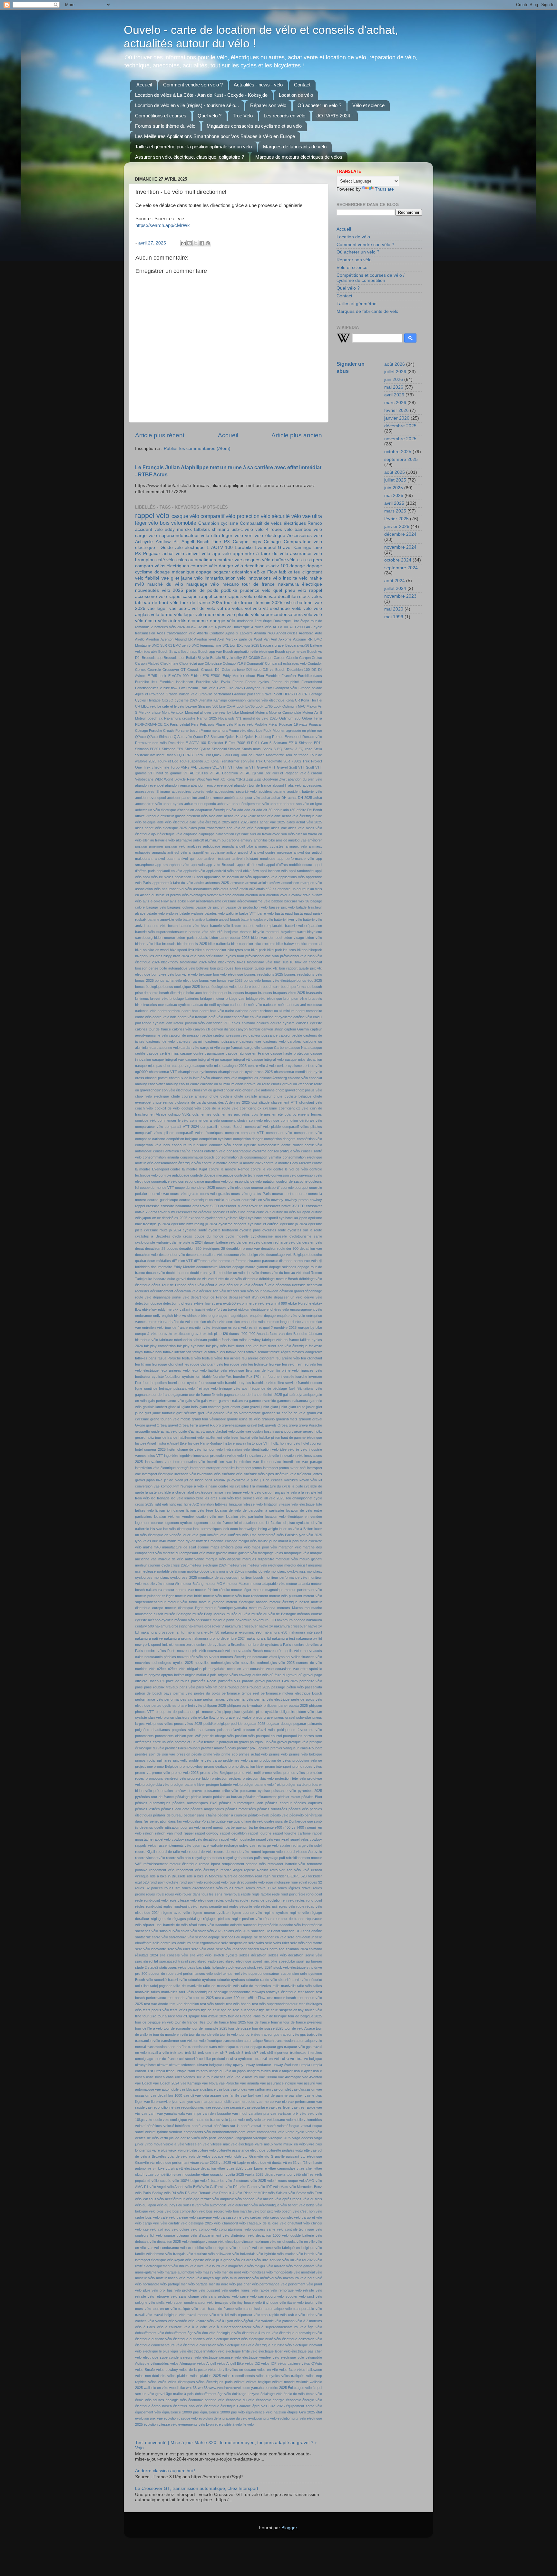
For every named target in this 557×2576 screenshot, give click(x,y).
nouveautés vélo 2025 (159, 590)
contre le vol (261, 1169)
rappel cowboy (207, 1833)
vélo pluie (143, 2290)
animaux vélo (296, 846)
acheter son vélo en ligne (302, 804)
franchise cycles (238, 1383)
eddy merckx (178, 529)
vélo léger (184, 615)
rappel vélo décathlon (202, 1839)
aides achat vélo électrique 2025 (161, 828)
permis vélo (244, 1699)
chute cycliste (221, 1096)
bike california (219, 944)
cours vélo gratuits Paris (251, 1194)
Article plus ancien (297, 435)
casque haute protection (290, 1053)
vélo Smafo (297, 2193)
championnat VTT (163, 1072)
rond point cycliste (164, 1882)
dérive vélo (313, 1297)
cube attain (247, 1212)
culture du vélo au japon (291, 1212)
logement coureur (149, 1523)
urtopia (305, 2065)
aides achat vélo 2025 (304, 822)
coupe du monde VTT (157, 1188)
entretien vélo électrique (208, 1328)
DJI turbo (254, 670)
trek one (205, 2053)
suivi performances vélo (194, 1974)
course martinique (193, 1200)
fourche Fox (222, 1377)
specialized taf (147, 1961)
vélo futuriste (197, 2254)
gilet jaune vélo (187, 578)
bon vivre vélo (163, 974)
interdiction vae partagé (303, 1462)
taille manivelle (284, 1986)
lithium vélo (195, 1510)
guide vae (243, 1431)
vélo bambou (298, 529)
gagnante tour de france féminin (198, 1395)
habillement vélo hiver (222, 1437)
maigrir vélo (248, 1541)
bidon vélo (314, 938)
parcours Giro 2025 (282, 1681)
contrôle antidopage (174, 1175)
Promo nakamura (214, 731)
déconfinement (162, 1291)
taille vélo (305, 1986)
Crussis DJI (211, 670)
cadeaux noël (274, 1005)
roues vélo (173, 1894)
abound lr (280, 785)
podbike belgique (217, 1724)
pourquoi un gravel (234, 1742)
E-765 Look (157, 676)
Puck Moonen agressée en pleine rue (293, 731)
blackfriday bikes (232, 962)
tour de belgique (274, 2016)
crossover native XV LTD (284, 1206)
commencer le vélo (173, 1120)
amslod (282, 840)
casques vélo (257, 560)
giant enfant (231, 1407)
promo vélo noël (247, 1773)
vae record (214, 2107)
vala (181, 2114)
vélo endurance (166, 2248)
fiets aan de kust (260, 1370)
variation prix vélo (292, 2114)
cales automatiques (196, 560)
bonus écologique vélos (219, 987)
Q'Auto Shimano (160, 737)
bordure (245, 987)
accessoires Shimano (152, 791)
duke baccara (155, 1279)
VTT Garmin (238, 767)
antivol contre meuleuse (273, 852)
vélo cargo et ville (308, 2217)
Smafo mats (251, 749)
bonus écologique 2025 (181, 987)
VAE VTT (220, 767)
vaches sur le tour (198, 2077)
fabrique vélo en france (280, 1340)
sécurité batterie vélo (171, 1980)
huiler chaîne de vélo (184, 1449)
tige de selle (210, 2010)
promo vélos (272, 1773)
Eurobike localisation (176, 682)
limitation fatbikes (214, 1504)
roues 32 (315, 1882)
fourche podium (155, 1383)
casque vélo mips (207, 1066)
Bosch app (189, 651)
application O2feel (189, 877)
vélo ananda (245, 2199)
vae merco (265, 2102)
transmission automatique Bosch (248, 2041)
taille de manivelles (256, 1986)
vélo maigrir (256, 2266)
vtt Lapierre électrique (249, 2163)
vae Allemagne (290, 2077)
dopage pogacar (213, 572)
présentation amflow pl (172, 1791)
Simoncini (219, 749)
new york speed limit (151, 1645)
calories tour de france (153, 1029)
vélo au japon (146, 2205)
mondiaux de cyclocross (218, 1577)
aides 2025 (240, 822)
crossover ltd (252, 1206)
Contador (315, 663)
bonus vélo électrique (279, 980)
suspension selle (294, 1974)
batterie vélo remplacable (263, 926)
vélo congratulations (227, 2229)
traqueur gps (273, 2047)
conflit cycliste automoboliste (256, 1145)
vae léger (157, 608)
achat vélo (173, 554)
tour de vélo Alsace (300, 2028)
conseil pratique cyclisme (247, 1151)
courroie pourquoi (294, 1188)
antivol (231, 852)
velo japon (229, 2120)
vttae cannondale (282, 2168)
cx (154, 1218)
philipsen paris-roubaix (245, 1706)
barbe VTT (248, 913)
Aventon (152, 639)
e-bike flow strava (208, 1303)
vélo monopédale (279, 2272)
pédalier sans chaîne (200, 1815)
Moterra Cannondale (285, 712)
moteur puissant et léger (154, 1596)
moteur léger (241, 1590)
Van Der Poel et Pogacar (278, 773)
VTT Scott (306, 767)
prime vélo (212, 1754)
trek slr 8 (236, 2053)
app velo (198, 865)
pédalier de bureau (168, 1815)
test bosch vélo (180, 1998)
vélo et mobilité (192, 2248)
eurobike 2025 (285, 1328)
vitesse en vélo (197, 2144)
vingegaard (243, 2138)
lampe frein (222, 1492)
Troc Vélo (243, 116)
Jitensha (205, 700)
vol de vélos (230, 608)
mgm (182, 1571)
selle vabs (256, 1943)
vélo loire (197, 2266)
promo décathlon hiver (246, 1766)
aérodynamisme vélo (254, 901)
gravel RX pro (210, 1425)
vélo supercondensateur (174, 536)
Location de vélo (296, 95)
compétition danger (248, 1139)
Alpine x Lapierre (239, 633)
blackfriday (170, 962)
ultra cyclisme (241, 2059)
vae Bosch (144, 2083)
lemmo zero (194, 1498)
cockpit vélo (191, 1108)
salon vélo (189, 1931)
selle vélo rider (179, 1949)
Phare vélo (224, 724)
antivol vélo (198, 554)
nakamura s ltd (259, 1638)
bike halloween (288, 944)
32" (211, 627)
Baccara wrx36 (297, 645)
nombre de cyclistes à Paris (269, 1645)
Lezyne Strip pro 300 (202, 706)
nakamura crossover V (206, 1626)
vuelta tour (284, 2174)
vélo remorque (282, 2290)
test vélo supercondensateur (275, 2004)
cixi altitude (260, 1102)
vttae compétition (159, 2174)
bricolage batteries (184, 999)
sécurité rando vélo (262, 1980)
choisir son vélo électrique (171, 1090)
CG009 (254, 658)
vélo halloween (220, 2254)
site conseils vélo (174, 1955)
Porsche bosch (187, 731)
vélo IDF (265, 2187)
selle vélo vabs (203, 1949)
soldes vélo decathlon (286, 1955)
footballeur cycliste (179, 1377)
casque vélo (185, 516)
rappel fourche (260, 1833)
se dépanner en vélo (270, 1937)
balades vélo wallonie (221, 913)
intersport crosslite (220, 1468)
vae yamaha (167, 2114)
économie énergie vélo (212, 621)
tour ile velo (229, 2034)
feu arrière (232, 1358)
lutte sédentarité (262, 1535)
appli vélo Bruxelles (158, 877)
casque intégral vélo (268, 1059)
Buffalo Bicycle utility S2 (229, 658)
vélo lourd (212, 2266)
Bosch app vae (210, 651)
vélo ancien (265, 2199)
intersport (197, 1468)
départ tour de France (209, 1297)
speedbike (287, 1961)
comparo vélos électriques (162, 566)
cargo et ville (210, 1048)
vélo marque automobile (176, 2272)
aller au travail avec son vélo (272, 834)
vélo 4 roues (269, 529)
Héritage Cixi (157, 700)
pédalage (182, 1797)
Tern (199, 755)
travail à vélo (159, 2053)
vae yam (149, 2114)
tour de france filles (190, 2022)
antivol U (245, 852)
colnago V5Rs (180, 1114)
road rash (263, 1876)
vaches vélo (224, 2077)
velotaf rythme (156, 2132)
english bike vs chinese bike (185, 1316)
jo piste (252, 1480)
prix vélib (180, 1760)
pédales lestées (147, 1809)
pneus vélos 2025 (188, 1724)
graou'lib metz (287, 1419)
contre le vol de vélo (291, 1169)
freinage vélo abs (233, 1388)
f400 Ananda (258, 1334)
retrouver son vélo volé (290, 1870)
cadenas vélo (146, 1011)
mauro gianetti (311, 1559)
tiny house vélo (310, 2010)
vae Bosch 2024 (166, 2083)
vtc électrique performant (170, 2163)
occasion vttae (262, 1669)
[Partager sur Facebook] (202, 243)
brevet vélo (159, 999)
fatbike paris (236, 1352)
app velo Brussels (221, 865)
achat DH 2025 (300, 798)
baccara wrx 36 (297, 901)
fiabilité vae (157, 578)
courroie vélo (204, 566)
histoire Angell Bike (172, 1443)
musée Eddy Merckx (209, 1614)
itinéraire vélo (232, 1474)
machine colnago (224, 1541)
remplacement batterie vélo (244, 1864)
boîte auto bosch (199, 993)
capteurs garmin (190, 1041)
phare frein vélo (190, 1706)
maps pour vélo (264, 1547)
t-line (145, 1986)
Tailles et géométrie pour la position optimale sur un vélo (193, 147)
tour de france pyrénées (303, 2022)
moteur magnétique (268, 1590)
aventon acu (255, 895)
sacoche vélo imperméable (301, 1925)
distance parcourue (263, 1261)
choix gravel (285, 1090)
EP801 (216, 676)
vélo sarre (240, 2296)
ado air (250, 810)
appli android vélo (220, 871)
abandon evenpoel (150, 785)
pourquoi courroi (269, 1736)
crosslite (153, 1206)
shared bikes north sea (266, 1949)
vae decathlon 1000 (166, 2095)
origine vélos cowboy (235, 1675)
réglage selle (161, 1919)
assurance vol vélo (177, 889)
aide (212, 816)
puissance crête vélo (221, 1791)
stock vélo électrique (289, 1967)
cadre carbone (237, 1011)
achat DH (279, 798)
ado (240, 810)
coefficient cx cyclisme (258, 1108)
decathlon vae (311, 1248)
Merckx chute (150, 712)
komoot (167, 1486)
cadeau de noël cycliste (210, 1005)
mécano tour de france (249, 584)
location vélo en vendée (174, 1517)
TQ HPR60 (186, 755)
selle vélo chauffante (306, 1943)
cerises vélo (312, 1066)
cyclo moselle (237, 1236)
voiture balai (187, 2150)
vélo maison (276, 2266)
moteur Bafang (192, 1584)
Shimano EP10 (285, 743)
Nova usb (226, 718)
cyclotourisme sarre (306, 1236)
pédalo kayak (259, 1815)
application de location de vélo (228, 877)
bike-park (259, 950)
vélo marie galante (300, 2266)
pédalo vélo (279, 1815)
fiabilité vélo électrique (226, 1370)
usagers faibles (259, 2071)
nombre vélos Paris (160, 1651)
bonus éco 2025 (309, 980)
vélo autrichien (239, 2205)
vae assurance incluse (278, 2083)
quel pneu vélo (290, 590)
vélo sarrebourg (263, 2296)
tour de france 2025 (201, 603)
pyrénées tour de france (154, 1797)
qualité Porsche (203, 1821)
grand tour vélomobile (209, 1419)
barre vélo (266, 913)
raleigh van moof (169, 1833)
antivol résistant (217, 859)
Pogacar (152, 554)
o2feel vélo (177, 1669)
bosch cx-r (271, 987)
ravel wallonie (212, 1845)
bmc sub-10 (284, 962)
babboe (277, 901)
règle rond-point (310, 1894)
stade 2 (141, 1967)
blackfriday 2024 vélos (198, 962)
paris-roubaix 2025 (255, 1687)
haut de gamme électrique (302, 1437)
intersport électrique (158, 1474)
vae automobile (167, 2089)
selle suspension (234, 1943)
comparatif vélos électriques (200, 1133)
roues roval (155, 1894)
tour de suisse (239, 2028)
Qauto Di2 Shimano (209, 737)
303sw (191, 627)
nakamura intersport (306, 1632)
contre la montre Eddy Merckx (287, 1163)
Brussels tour (174, 658)
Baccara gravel (272, 645)
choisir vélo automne (259, 1090)
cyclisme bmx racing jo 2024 (194, 1224)
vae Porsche (229, 2083)
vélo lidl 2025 (305, 2260)
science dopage (207, 1937)
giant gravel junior (255, 1407)
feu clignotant (312, 1358)
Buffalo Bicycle (198, 658)
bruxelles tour (154, 1005)
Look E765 (264, 706)
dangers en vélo (309, 1242)
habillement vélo (191, 1437)
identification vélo (265, 1449)
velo (311, 2114)
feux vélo (199, 1370)
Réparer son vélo (268, 105)
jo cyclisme (236, 1480)
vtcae (195, 2163)
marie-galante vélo (243, 1553)
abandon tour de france (253, 785)
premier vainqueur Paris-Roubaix (296, 1748)
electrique (258, 1309)
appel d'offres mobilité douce (289, 865)
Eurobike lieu (146, 682)
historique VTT (259, 1443)
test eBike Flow (253, 1998)
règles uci (269, 1906)
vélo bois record (212, 2211)
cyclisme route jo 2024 (163, 1230)
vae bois (223, 2089)
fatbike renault (257, 1352)
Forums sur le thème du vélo (165, 126)
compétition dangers (280, 1139)
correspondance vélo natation (252, 1181)
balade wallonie (191, 913)
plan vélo (155, 1717)
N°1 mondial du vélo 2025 (257, 718)
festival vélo (191, 1358)
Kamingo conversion (230, 700)
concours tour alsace (190, 1145)
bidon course (165, 938)
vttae (221, 2168)
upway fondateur (258, 2065)
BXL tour (229, 645)
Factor (238, 682)
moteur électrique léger (184, 1608)
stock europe (236, 1967)
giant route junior (302, 1407)
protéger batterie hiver (188, 1785)
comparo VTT (252, 1133)
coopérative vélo (164, 1181)
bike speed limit (182, 950)
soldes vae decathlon (276, 597)
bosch (257, 987)
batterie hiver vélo (288, 920)
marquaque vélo (297, 1553)
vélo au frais (312, 2199)
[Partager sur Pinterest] (208, 243)
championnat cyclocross (198, 1072)
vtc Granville (253, 2156)
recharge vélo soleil (307, 1845)
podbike (229, 590)
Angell (188, 542)
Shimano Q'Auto (197, 749)
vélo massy (204, 2272)
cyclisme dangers (233, 1224)
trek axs (177, 2053)
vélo (308, 608)
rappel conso (213, 597)
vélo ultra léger (217, 536)
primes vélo (278, 1754)
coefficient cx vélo (294, 1108)
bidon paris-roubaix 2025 (230, 938)
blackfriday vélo (259, 962)
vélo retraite (305, 2290)
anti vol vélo (177, 852)
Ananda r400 (264, 633)
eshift (253, 1328)
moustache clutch (149, 1614)
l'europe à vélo (192, 1486)
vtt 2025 (225, 2163)
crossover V (230, 1206)
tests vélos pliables (185, 2010)
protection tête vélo (290, 1778)
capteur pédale (291, 1035)
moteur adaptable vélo (268, 1584)
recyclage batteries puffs (242, 1858)
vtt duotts (274, 2163)
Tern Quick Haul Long (221, 755)
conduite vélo (220, 1145)
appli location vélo (274, 871)
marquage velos (270, 1553)
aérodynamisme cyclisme (216, 901)
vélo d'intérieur (234, 2235)
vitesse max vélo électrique (232, 2144)
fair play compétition (160, 1346)
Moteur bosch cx (149, 718)
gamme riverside (262, 1401)
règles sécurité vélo (244, 1906)
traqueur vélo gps (298, 2047)
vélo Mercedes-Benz (306, 2187)
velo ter (260, 2120)
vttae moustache (187, 2174)
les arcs (211, 1498)
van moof (240, 2114)
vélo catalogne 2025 (197, 2223)
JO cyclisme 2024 (183, 700)
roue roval (299, 1882)
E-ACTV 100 (220, 547)
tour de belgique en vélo (154, 2022)
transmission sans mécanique (212, 2047)
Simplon (234, 749)
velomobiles (313, 2120)
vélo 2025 (258, 2181)
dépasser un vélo (288, 1297)
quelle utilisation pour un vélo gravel (183, 1827)
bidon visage (294, 938)
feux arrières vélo (175, 1370)
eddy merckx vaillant (174, 1309)
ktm (176, 1486)
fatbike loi (200, 1352)
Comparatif (255, 663)
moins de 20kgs (232, 1571)
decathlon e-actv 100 (266, 566)
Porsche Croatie (162, 731)
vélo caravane (200, 2217)
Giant (221, 688)
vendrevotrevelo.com (229, 2132)
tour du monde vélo (204, 2034)
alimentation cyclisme (232, 834)
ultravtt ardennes (182, 2065)
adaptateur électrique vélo (216, 810)
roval (228, 1894)
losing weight (268, 1529)
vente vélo (314, 2132)
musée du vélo (238, 1614)
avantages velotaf (204, 895)
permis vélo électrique (272, 1699)
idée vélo (287, 1449)
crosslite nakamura (176, 1206)
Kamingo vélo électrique (265, 700)
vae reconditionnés (189, 2107)
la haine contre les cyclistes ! (228, 1486)
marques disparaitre (258, 1559)
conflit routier (292, 1145)
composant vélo (279, 1133)
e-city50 (229, 1303)
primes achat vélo (253, 1754)
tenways (258, 1992)
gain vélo (192, 1401)
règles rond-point (148, 1906)
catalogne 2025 (235, 1066)
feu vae (275, 1364)
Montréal (247, 712)
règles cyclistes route (231, 1900)
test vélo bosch (238, 2004)
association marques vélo (302, 883)
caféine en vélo (249, 1017)
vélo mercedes (210, 615)
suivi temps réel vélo (231, 1974)
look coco (230, 1529)
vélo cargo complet (278, 2217)
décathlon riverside (291, 1285)
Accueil (144, 85)
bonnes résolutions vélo (303, 974)
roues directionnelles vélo (202, 1888)
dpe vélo (252, 1273)
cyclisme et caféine (263, 1224)
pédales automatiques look (241, 1803)
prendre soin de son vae (155, 1754)
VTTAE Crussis (196, 773)
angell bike (244, 846)
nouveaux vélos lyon (269, 1657)
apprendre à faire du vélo (260, 554)
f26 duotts (231, 1334)
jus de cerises (271, 1480)
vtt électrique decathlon (197, 2168)
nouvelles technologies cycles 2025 (164, 1663)
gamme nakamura (233, 1401)
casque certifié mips (163, 1053)
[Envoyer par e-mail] (183, 243)
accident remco (210, 798)
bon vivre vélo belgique (194, 974)
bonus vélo (252, 980)
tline (138, 2016)
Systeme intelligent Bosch (155, 755)
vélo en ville (306, 2242)
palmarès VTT (230, 1681)
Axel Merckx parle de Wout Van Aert (247, 639)
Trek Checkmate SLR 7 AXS (278, 761)
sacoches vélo (147, 1931)
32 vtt (202, 627)
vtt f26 (302, 2163)
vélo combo (200, 2229)
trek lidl (191, 2053)
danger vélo (231, 566)
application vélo (265, 877)
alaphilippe (207, 834)
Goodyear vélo (285, 688)
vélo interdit (306, 2254)
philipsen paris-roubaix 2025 (286, 1706)
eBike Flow (265, 572)
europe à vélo (146, 1334)
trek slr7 (252, 2053)
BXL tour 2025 (248, 645)
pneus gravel (263, 1717)
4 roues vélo (261, 627)
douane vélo (156, 1273)
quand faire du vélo (249, 1821)
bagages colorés (181, 907)
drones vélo (269, 1273)
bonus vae (208, 980)
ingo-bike (171, 1456)
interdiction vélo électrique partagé (162, 1468)
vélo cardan (252, 2217)
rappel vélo (152, 516)
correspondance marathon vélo (203, 1181)
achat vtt (224, 804)
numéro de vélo (309, 1663)
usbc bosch (155, 2077)
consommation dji (229, 1157)
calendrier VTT (218, 1023)
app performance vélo (296, 859)
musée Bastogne (178, 1614)
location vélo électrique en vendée (294, 1517)
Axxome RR (303, 639)
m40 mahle (168, 1541)
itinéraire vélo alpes (259, 1474)
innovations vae (158, 1462)
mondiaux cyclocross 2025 (175, 1577)
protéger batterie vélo (223, 1785)
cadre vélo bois (164, 1017)
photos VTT (145, 1712)
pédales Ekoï (312, 1797)
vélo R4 (170, 2193)
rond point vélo (191, 1882)
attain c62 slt (266, 889)
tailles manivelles (165, 1992)
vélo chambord (226, 2223)
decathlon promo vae (243, 1248)
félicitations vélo (309, 1388)
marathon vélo (290, 1547)
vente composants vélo (266, 2132)
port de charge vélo (218, 1736)
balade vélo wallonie (162, 913)
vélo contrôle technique (295, 2229)
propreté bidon (199, 1778)
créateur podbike (212, 1212)
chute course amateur (189, 1096)
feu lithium (143, 1364)
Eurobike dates (310, 676)
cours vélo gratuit (184, 1194)
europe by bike (310, 1328)
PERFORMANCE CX (152, 724)
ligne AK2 (192, 1504)
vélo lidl (288, 2260)
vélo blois (156, 2211)
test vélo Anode (212, 2004)
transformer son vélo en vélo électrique (191, 2041)
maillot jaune (268, 1541)
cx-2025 (181, 1218)
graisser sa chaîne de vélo (284, 1413)
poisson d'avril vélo (259, 1730)
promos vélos (294, 1773)
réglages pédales (217, 1919)
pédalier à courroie (232, 1815)
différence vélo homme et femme (220, 1261)
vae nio (281, 2102)
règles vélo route (291, 1906)
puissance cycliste (255, 1791)
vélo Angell (158, 2187)
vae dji (189, 2095)
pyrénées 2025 (310, 1791)
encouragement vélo (306, 1309)
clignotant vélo (311, 1102)
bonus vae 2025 (230, 980)
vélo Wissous (146, 2199)
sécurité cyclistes (231, 1980)
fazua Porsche (169, 1358)
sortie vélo (314, 1955)
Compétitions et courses (161, 116)
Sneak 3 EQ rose (298, 749)
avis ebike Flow (182, 901)
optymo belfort (172, 1675)
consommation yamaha (263, 1157)
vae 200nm (268, 2077)
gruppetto (142, 1431)
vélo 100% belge (186, 2181)
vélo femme (155, 2254)
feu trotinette (258, 1364)
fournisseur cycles (183, 1383)
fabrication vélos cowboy (241, 1340)
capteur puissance (263, 1035)
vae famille (231, 2095)
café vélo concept (222, 1017)
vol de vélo (203, 608)
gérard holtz (313, 1431)
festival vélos (212, 1358)
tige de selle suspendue (239, 2010)
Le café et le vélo (171, 706)
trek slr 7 (220, 2053)
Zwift (283, 779)
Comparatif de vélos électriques (273, 523)
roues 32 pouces (149, 1888)
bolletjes (203, 968)
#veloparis (245, 621)
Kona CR (293, 700)
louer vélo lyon (194, 1535)
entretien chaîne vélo (209, 1322)
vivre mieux (264, 2144)
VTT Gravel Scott (283, 767)
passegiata (313, 1687)
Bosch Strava (169, 651)
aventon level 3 (278, 895)
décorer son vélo (213, 1291)
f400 (244, 1334)
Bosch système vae (291, 651)
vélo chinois (313, 2223)
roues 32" (172, 1888)
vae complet (281, 2089)
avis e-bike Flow (156, 901)
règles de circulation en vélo (272, 1900)
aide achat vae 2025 (232, 816)
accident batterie (272, 791)
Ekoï (260, 676)
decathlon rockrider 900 (280, 1248)
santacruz (143, 1937)
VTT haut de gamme (165, 773)
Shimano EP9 (172, 749)
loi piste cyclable (296, 1523)
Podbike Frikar (266, 724)
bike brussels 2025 (192, 944)
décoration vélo (186, 1291)
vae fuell (247, 2095)
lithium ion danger (170, 1510)
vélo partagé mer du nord (208, 2284)
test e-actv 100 (227, 1998)
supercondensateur (264, 1974)
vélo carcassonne (227, 2217)
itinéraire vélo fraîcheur (293, 1474)
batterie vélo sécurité (205, 932)
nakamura (244, 1620)
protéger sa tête (295, 1785)
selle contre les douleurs (171, 1943)
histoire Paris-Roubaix (205, 1443)
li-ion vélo (226, 1498)
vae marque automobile (213, 2102)
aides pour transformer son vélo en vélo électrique (229, 828)
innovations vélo (264, 578)
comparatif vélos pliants (155, 1133)
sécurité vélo (286, 516)
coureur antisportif (265, 1188)
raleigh (148, 1833)
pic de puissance (181, 1712)
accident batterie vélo (305, 791)
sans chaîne (312, 1931)
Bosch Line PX (213, 542)
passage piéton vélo (287, 1687)
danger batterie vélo (220, 1242)
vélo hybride (266, 2254)
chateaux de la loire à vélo (190, 1078)
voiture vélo (207, 2150)
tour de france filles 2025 (226, 2022)
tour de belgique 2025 (305, 2016)
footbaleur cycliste (149, 1377)
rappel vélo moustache (237, 1839)
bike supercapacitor (211, 950)
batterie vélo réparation (303, 926)
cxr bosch (196, 1218)
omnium (141, 1675)
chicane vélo (298, 1078)
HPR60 (289, 694)
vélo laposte (194, 2260)
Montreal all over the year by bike (212, 712)
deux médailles (159, 1261)
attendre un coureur (293, 889)
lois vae (156, 1529)
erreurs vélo (238, 1328)
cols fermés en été (267, 1114)
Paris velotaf (180, 724)
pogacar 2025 (255, 1724)
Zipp (250, 779)
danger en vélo (248, 1242)
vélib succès (161, 2181)
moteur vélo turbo (182, 1602)
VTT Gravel (259, 767)
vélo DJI (232, 2187)
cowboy (277, 1200)
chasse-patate (156, 1078)
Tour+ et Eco (168, 761)
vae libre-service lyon (161, 2102)
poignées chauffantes (152, 1730)
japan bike (155, 1480)
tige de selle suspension (278, 2010)
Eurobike (244, 547)
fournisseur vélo (211, 1383)
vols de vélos (200, 2156)
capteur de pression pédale (191, 1035)
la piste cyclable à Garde (165, 1492)
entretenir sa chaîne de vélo (170, 1322)
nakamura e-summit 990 (241, 1632)
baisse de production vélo (246, 907)
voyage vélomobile (227, 2156)
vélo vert (244, 536)
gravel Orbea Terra (183, 1425)
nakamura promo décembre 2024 (219, 1638)
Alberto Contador (210, 633)
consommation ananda (161, 1157)
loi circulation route (249, 1523)
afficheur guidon (173, 816)
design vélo (256, 1255)
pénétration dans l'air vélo (170, 1821)
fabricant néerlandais (176, 1340)
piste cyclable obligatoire (276, 1712)
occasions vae (287, 1669)
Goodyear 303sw (258, 688)
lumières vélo (238, 1535)
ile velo (302, 1449)
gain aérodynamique (299, 1395)
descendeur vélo (172, 1255)
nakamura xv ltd (309, 1638)
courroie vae (159, 1194)
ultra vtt (288, 2059)
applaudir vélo (194, 871)
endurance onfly (148, 1316)
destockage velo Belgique (286, 1255)
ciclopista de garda (190, 1102)
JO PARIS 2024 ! (335, 116)
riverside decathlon (239, 1876)
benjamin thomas (238, 932)
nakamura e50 (276, 1632)
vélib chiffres (304, 2174)
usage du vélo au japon (227, 2071)
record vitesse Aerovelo (303, 1852)
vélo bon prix (263, 2211)
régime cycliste (276, 1913)
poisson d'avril (229, 1730)
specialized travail (173, 1961)
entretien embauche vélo (245, 1322)
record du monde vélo (232, 1852)
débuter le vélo (238, 1285)
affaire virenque (147, 816)
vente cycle (295, 2132)
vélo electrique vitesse (200, 2242)
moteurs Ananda (262, 1608)
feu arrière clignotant (258, 1358)
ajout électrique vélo (167, 834)
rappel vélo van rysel (272, 1839)
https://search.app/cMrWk (163, 225)
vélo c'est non (304, 2211)
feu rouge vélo (235, 1364)
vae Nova (210, 2083)
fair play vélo (216, 1346)
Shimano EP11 (310, 743)
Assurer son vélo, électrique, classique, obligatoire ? (190, 157)
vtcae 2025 (209, 2163)
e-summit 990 (276, 1303)
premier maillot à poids (219, 1748)
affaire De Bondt (309, 810)
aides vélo (296, 828)
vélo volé (313, 615)
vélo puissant (209, 2290)
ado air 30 (264, 810)
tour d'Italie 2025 (214, 2016)
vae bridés (239, 2089)
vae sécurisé (234, 2107)
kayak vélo (308, 1480)
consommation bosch (197, 1157)
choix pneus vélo (309, 1090)
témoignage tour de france (156, 2059)
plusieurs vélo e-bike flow (195, 1717)
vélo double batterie (298, 2235)
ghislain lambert (155, 1407)
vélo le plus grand (219, 2260)
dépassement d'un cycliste (250, 1297)
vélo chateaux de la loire (259, 2223)
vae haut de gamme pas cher (279, 2095)
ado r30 (289, 810)
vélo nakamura (287, 2278)
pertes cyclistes (164, 1706)
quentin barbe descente (255, 1827)
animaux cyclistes (269, 846)
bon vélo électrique (228, 974)
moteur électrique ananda (247, 1602)
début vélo (196, 1285)
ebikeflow (149, 1309)
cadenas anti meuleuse (304, 1005)
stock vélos (311, 597)
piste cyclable (243, 1712)
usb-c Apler (303, 2071)
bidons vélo (144, 944)
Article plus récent (160, 435)
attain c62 (247, 889)
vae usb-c (180, 608)
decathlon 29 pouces (162, 1248)
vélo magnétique (234, 2266)
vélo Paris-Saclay (149, 2193)
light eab (161, 1504)
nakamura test (283, 1638)
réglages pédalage (187, 1919)
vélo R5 (183, 2193)
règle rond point (284, 1894)
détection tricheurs (178, 1303)
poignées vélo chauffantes (193, 1730)
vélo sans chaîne (185, 2296)
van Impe (194, 2114)
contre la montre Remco (229, 1169)
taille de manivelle (188, 1986)
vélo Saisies (278, 2193)
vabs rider (174, 2077)
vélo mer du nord (228, 2272)
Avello (140, 639)
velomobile (294, 2120)
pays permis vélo (178, 1693)
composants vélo (308, 1133)
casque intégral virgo (202, 1059)
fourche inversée (281, 1377)
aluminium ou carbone (222, 840)
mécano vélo (184, 1620)
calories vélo (182, 1029)
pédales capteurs (308, 1803)
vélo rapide (260, 2290)
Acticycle (144, 542)
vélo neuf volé (311, 2278)
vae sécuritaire (256, 2107)
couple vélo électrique (233, 1188)
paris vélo (187, 1687)
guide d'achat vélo (220, 1431)
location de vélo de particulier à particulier (250, 1510)
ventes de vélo (147, 2138)
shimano (220, 529)
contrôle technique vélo (252, 1175)
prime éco (230, 1754)
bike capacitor (242, 944)
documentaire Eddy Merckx (173, 1267)
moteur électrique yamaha (226, 1608)
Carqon (267, 658)
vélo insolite (286, 2254)
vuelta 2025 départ (260, 2174)
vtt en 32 (290, 2163)
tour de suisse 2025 (268, 2028)
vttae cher (305, 2168)
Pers (195, 724)
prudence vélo (255, 590)
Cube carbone (233, 670)
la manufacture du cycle (271, 1486)
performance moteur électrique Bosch (291, 1693)
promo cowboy (191, 1766)
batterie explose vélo (257, 920)
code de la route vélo (220, 1108)
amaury (246, 840)
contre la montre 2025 (246, 1163)
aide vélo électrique (173, 822)
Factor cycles (257, 682)
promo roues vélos (307, 1766)
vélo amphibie (223, 2199)
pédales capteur (278, 1803)
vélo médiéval (263, 2278)
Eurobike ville (207, 682)
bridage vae (235, 999)
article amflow (269, 883)
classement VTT (284, 1102)
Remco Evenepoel (287, 737)
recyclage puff (274, 1858)
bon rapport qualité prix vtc (256, 968)
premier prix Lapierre (253, 1748)
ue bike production (214, 2059)
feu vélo (310, 1364)
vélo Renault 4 (223, 2193)
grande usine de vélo (244, 1419)
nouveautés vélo (190, 1657)
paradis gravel (253, 1681)
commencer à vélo (205, 1120)
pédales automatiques (153, 1803)
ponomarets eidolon (171, 1736)
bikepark (315, 950)
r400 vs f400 (293, 1827)
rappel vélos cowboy (306, 1839)
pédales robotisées (272, 1809)
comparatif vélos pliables (302, 1127)
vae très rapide (303, 2107)
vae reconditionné (160, 2107)
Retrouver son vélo (151, 743)
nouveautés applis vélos (283, 1651)
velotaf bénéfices (148, 2126)
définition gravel (292, 1291)
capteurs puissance (221, 1041)
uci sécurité (188, 2059)
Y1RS (240, 779)
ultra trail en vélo (267, 2059)
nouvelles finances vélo (304, 1657)
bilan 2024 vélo (185, 956)
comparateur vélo (149, 1127)
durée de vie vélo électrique (236, 1279)
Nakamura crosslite (180, 718)
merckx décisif (296, 1565)
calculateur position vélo (186, 1023)
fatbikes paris (146, 1358)
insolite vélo (295, 578)
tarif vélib (186, 1992)
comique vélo (146, 1120)
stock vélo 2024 (260, 1967)
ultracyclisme (145, 2065)
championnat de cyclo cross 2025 (245, 1072)
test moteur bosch (282, 1998)
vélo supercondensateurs (277, 615)
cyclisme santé (195, 1230)
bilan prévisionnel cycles (217, 956)
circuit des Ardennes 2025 (229, 1102)
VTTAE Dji (248, 773)
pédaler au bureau (228, 1797)
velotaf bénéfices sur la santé (226, 2126)
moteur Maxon (238, 1584)
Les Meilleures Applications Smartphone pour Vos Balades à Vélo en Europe (215, 136)
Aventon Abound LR (177, 639)
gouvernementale (247, 1413)
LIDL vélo (149, 706)
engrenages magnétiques (229, 1316)
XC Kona (228, 779)
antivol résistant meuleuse (254, 859)
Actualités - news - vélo (258, 85)
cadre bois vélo (212, 1011)
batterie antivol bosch (223, 920)
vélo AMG (307, 2181)
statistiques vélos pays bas (181, 1967)
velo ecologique (175, 2120)
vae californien (259, 2089)
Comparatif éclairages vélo (286, 663)
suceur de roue (161, 1974)
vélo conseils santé (260, 2229)
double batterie (177, 1273)
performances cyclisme (183, 1699)
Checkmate (169, 663)
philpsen (316, 1706)
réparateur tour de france (284, 1919)
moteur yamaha (212, 1602)
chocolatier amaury (163, 1084)
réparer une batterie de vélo (165, 1925)
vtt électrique (276, 608)
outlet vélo (260, 1675)
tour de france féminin (265, 2022)
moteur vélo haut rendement (245, 1596)
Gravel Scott (272, 694)
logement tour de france (213, 1523)
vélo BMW (193, 2187)
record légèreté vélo (267, 1852)
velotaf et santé (263, 2126)
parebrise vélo (311, 1681)
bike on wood (158, 950)
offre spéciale (311, 1669)
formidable (203, 1377)
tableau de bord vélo (157, 603)
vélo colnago (160, 2229)
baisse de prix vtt (210, 907)
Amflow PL (167, 542)
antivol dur (302, 852)
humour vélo (213, 1449)
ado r (278, 810)
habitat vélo (249, 1437)
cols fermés (202, 1114)
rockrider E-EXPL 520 (289, 1876)
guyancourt (284, 1431)
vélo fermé (162, 615)
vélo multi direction (237, 2278)
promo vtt (143, 1773)
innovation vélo (291, 1456)
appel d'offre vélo (251, 865)
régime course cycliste (210, 1913)
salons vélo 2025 (237, 1931)
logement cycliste (179, 1523)
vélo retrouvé (158, 2296)
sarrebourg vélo (181, 1937)
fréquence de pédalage (268, 1388)
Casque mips (247, 542)
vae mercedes (244, 2102)
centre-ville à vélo (262, 1066)
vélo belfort (289, 2205)
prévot (197, 1791)
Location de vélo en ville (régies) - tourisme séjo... (187, 105)
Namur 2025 (207, 718)
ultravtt (162, 2065)
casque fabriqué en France (247, 1053)
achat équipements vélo (250, 804)
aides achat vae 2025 (268, 822)
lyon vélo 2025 (310, 1535)
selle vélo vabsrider (231, 1949)
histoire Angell (146, 1443)
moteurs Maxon (290, 1608)
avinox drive (301, 895)
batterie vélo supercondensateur (161, 932)
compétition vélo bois (152, 1145)
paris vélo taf (207, 1687)
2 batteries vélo (163, 627)
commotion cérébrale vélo (301, 1120)
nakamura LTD (264, 1620)
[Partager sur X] (196, 243)
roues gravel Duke (261, 1888)
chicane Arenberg (273, 1078)
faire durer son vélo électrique (284, 1346)
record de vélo (201, 1852)
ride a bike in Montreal (205, 1876)
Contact (302, 85)
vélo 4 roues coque (283, 2181)
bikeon (302, 950)
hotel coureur (312, 1443)
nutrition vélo (145, 1669)
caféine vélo (303, 1017)
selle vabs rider (277, 1943)
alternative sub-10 (190, 840)
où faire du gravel (283, 1675)
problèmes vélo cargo (240, 1760)
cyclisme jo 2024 (293, 1224)
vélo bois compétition (181, 2211)
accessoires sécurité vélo (236, 791)
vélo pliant (314, 2284)
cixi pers (314, 560)
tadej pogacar (161, 1986)
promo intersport (278, 1766)
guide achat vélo (164, 1431)
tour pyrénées (249, 2034)
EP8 (206, 676)
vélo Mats (281, 2187)
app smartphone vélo (172, 865)
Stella (318, 749)
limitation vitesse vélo (246, 1504)
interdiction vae (220, 1462)
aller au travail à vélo (159, 840)
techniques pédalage (212, 1992)
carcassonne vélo (166, 1048)
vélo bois (159, 523)
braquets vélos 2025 (289, 993)
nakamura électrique (300, 584)
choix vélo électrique (152, 1096)
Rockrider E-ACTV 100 (187, 743)
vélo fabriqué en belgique (294, 2248)
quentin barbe (224, 1827)
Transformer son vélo (237, 761)
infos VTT (155, 1456)
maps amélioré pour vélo (230, 1547)
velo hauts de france (204, 2120)
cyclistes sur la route (305, 1230)
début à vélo (215, 1285)
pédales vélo (298, 1809)
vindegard (226, 2138)
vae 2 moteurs (246, 2077)
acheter (276, 804)
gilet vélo (205, 1413)
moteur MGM (215, 1584)
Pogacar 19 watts (293, 724)
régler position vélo (247, 1919)
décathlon (242, 572)
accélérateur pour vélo (242, 798)
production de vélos (275, 1760)
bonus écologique (149, 987)
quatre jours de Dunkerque (285, 1821)
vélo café (160, 2217)
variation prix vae (262, 2114)
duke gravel (176, 1279)
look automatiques (207, 1529)
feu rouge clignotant (167, 1364)
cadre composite (309, 1011)
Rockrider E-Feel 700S (227, 743)
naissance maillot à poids (215, 1620)
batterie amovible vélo (165, 920)
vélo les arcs (243, 2260)
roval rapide (242, 1894)
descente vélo (235, 1255)
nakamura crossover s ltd (163, 1632)
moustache (313, 1608)
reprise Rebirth (256, 1870)
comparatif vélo (218, 516)
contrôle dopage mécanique (212, 1175)
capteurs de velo (161, 1041)
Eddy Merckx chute (239, 676)
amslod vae (297, 840)
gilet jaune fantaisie (160, 1413)
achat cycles (173, 804)
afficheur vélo (197, 816)
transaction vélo (147, 2041)
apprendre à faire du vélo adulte (178, 883)
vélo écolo (146, 621)
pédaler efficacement (260, 1797)
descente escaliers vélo (205, 1255)
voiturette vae (306, 2150)
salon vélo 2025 (210, 1931)
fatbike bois (153, 1352)
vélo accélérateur (171, 2199)
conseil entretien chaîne (172, 1151)
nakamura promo (178, 1638)
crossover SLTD (205, 1206)
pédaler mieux (289, 1797)
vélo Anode (176, 2187)
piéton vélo (305, 1712)
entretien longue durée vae (287, 1322)
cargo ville (252, 1048)
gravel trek (256, 1425)
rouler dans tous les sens (202, 1894)
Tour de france (297, 755)
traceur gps (270, 2034)
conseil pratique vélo (284, 1151)
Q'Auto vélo (183, 737)
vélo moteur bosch (163, 2278)
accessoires (312, 785)
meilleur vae (237, 1565)
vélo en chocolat (283, 2242)
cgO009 (141, 1072)
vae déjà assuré (208, 2095)
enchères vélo (278, 1309)
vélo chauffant (291, 2223)
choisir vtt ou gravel (207, 1090)
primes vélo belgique (306, 1754)
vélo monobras (254, 2272)
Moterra (261, 712)
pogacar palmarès (308, 1724)
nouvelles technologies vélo (217, 1663)
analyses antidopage (204, 846)
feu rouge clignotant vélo (204, 1364)
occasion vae (238, 1669)
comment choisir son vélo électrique (250, 1120)
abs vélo (295, 785)
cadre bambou (169, 1011)
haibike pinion (269, 1437)
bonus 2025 (144, 980)
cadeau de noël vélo (246, 1005)
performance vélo (149, 1699)
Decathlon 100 (298, 670)
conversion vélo (284, 1175)
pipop (227, 1712)
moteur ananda (298, 1584)
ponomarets (144, 1736)
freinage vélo (207, 1388)
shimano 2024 (297, 1949)
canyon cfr (202, 1029)
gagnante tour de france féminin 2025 (253, 1395)
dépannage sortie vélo (171, 1297)
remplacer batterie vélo (286, 1864)
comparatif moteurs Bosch (222, 1127)
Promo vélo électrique (245, 731)
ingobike (186, 1456)
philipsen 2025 (215, 1706)
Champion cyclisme (218, 523)
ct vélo (231, 1212)
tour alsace (166, 2016)
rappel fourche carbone (292, 1833)
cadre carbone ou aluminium (272, 1011)
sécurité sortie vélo (293, 1980)
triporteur (281, 2053)
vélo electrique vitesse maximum (243, 2242)
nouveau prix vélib (191, 1651)
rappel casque (183, 597)
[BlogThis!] (190, 243)
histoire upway (235, 1443)
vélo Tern (315, 2193)
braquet (251, 993)
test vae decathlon (184, 2004)
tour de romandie (177, 2028)
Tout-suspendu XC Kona (199, 761)
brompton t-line (295, 999)
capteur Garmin (297, 1029)
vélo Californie (213, 2187)
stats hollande (214, 1967)
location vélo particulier (245, 1517)
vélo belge (307, 2205)
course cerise (283, 1194)
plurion (169, 1717)
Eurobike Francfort (281, 676)
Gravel (285, 547)
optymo (154, 1675)
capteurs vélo (274, 1041)
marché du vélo (165, 584)
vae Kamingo (191, 2083)
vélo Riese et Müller (251, 2193)
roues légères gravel (295, 1888)
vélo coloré (181, 2229)
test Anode (306, 1992)
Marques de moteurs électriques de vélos (299, 157)
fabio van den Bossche (288, 1334)
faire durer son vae (243, 1346)
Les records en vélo (284, 116)
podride (237, 1724)
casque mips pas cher (153, 1066)
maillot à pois (288, 1541)
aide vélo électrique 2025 (210, 822)
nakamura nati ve (149, 1638)
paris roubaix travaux (161, 1687)
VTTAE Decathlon (224, 773)
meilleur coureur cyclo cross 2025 (162, 1565)
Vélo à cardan (311, 773)
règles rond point (309, 1900)
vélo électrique (270, 536)
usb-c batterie (299, 603)
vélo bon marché (239, 2211)
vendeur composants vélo (190, 2132)
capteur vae (230, 560)
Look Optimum (285, 706)
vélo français (176, 2254)
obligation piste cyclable (206, 1669)
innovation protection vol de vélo (219, 1456)
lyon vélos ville (147, 1541)
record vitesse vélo (150, 1858)
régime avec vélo (176, 1913)
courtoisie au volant (225, 1200)
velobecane (276, 2120)
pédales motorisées (241, 1809)
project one (144, 1766)
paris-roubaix (229, 1687)
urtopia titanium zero (192, 2071)
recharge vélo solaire (273, 1845)
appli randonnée (301, 871)
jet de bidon (173, 1480)
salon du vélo (170, 1931)
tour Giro (150, 2016)
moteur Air (171, 1584)
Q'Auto (140, 737)
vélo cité (142, 2229)
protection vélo (254, 516)
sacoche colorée (229, 1925)
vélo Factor (249, 2187)
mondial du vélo (258, 1571)
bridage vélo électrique (264, 999)
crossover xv (187, 1212)
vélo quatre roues (236, 2290)
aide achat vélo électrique (294, 816)
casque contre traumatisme (202, 1053)
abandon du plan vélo (305, 779)
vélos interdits (172, 621)
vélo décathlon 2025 (165, 2242)
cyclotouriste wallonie (152, 1242)
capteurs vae (250, 1041)
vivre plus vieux (164, 2150)
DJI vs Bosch (274, 670)
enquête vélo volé (291, 1316)
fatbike (286, 572)
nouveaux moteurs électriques (227, 1657)
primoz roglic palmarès (153, 1760)
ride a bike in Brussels (168, 1876)
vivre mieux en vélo (290, 2144)
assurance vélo (306, 554)
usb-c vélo (242, 529)
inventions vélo (209, 1474)
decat (139, 1248)
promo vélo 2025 (185, 1773)
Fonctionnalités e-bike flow (156, 688)
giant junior (279, 1407)
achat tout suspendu (200, 804)
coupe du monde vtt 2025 (195, 1188)
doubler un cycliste (205, 1273)
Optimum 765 (290, 718)
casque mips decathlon (303, 1059)
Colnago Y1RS (234, 663)
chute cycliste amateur (253, 1096)
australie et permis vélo (170, 895)
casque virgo (182, 1066)
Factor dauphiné (285, 682)
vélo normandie (147, 2284)
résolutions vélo (201, 1925)
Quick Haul (234, 737)
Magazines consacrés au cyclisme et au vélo (254, 126)
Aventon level (205, 639)
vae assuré (306, 2083)
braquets (265, 993)
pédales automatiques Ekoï (195, 1803)
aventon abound (232, 895)
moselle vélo (153, 1584)
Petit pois (207, 724)
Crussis (193, 670)
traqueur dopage (249, 2047)
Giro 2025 (235, 688)
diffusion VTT (183, 1261)
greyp (293, 1425)
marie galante (217, 1553)
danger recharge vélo (278, 1242)
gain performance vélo (166, 1401)
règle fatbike (261, 1894)
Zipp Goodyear (266, 779)
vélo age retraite (199, 2199)
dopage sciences (283, 1267)
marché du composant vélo (184, 1553)
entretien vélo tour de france (165, 1328)
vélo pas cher (240, 2284)
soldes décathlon (253, 1955)
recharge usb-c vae (240, 1845)
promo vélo (161, 1773)
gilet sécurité (186, 1413)
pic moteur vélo (209, 1712)
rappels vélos (146, 1845)
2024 (181, 627)
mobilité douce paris (203, 1571)
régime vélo (299, 1913)
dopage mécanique (174, 572)
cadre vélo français (193, 1017)
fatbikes (202, 529)
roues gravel (235, 1888)
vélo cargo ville (147, 2223)
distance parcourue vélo (298, 1261)
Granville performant (215, 694)
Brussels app (152, 658)
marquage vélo (203, 584)
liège (210, 1510)
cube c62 (264, 1212)
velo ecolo (154, 2120)
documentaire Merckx (214, 1267)
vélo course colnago (173, 2235)
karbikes (291, 1480)
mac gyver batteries (193, 1541)
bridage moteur (212, 999)
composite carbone (150, 1139)
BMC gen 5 (182, 645)
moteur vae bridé (189, 1596)
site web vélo (201, 1955)
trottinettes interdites (306, 2053)
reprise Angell (231, 1870)
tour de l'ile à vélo (149, 2028)
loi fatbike (274, 1523)
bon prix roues (222, 968)
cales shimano (243, 1023)
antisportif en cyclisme (207, 852)
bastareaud (284, 913)
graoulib (305, 1419)
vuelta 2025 (235, 2174)
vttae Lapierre (256, 2168)
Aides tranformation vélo (176, 633)
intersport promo (249, 1468)
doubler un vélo (232, 1273)
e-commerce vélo (250, 1303)
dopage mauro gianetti (250, 1267)
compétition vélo (309, 1139)
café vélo (166, 560)
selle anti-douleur (300, 1937)
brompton (145, 560)
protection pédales (226, 1778)
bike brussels (165, 944)
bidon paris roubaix (192, 938)
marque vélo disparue (223, 1559)
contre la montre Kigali (189, 1169)
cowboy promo (297, 1200)
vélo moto (187, 2278)
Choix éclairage (191, 663)
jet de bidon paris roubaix (205, 1480)
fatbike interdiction (177, 1352)
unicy (228, 2065)
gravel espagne (234, 1425)
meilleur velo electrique (265, 1565)
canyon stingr (272, 1029)
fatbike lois (217, 1352)
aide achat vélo (261, 816)
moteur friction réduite (212, 1590)
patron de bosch (149, 1693)
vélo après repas (288, 2199)
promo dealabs (216, 1766)
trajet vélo (314, 2034)
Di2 (314, 670)
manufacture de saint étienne (186, 1547)
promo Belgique (166, 1766)
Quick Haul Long (258, 737)
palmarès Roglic (204, 1681)
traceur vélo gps (293, 2034)
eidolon (244, 1309)
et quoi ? (266, 1328)
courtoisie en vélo (256, 1200)
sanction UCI (291, 1931)
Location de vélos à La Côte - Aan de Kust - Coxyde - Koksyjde (201, 95)
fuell (292, 1388)
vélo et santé (240, 2248)
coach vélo (144, 1108)
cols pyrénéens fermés (303, 1114)
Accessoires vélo (305, 536)
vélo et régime (217, 2248)
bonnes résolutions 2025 (264, 974)
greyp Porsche (310, 1425)
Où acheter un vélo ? (319, 105)
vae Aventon (312, 2077)
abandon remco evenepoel (212, 785)
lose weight (248, 1529)
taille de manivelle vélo (221, 1986)
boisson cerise (147, 968)
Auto (318, 633)
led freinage (160, 1498)
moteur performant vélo (303, 1590)
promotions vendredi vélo (166, 1778)
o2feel (162, 1669)
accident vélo (149, 529)
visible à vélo (174, 2144)
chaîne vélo (284, 560)
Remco (315, 523)
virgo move (154, 2144)
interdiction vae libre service (258, 1462)
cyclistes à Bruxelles (153, 1236)
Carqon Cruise (311, 658)
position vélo (245, 1736)
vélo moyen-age (208, 2278)
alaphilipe (191, 834)
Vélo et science (368, 105)
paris (139, 1687)
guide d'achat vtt (192, 1431)
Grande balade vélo (181, 694)
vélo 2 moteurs (238, 2181)
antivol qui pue (190, 859)
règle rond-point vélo (151, 1900)
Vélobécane (144, 779)
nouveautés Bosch (248, 1651)
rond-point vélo (216, 1882)
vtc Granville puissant (282, 2156)
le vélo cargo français (268, 1492)
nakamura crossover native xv (249, 1626)
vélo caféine (178, 2217)
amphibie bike (264, 840)
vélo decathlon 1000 (264, 2235)
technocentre (240, 1992)
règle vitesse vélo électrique (191, 1900)
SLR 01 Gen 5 (259, 743)
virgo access (303, 2138)
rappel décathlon (233, 1833)
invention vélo (185, 1474)
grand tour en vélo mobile (170, 1419)
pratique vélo (298, 1742)
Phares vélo (244, 724)
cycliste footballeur (223, 1230)
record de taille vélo (172, 1852)
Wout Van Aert (208, 779)
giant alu (175, 1407)
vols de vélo (177, 2156)
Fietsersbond (312, 682)
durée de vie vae (200, 1279)
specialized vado (202, 1961)
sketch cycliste (225, 1955)
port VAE (194, 1736)
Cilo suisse (213, 663)
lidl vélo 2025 (274, 1498)
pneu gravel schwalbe (234, 1717)
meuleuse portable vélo (159, 1571)
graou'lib (268, 1419)
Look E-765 (246, 706)
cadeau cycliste (178, 1005)
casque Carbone (274, 1048)
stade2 (153, 1967)
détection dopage (149, 1303)
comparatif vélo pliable (263, 1127)
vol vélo (253, 608)
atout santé (229, 889)
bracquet (220, 993)
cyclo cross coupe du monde (198, 1236)
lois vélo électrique (178, 1529)
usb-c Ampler (283, 2071)
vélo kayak (176, 2260)
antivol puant (165, 859)
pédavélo (297, 1815)
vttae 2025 (235, 2168)
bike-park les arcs (282, 950)
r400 (278, 1827)
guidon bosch (263, 1431)
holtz (275, 1443)
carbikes (294, 1041)
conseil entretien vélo (209, 1151)
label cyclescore (200, 1492)
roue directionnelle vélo (247, 1882)
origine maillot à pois (201, 1675)
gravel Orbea (156, 1425)
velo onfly (246, 2120)
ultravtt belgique (210, 2065)
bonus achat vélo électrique (176, 980)
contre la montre (215, 1163)
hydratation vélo (237, 1449)
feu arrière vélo (288, 1358)
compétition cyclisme (215, 1139)
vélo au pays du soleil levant (179, 2205)
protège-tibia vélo (156, 1785)
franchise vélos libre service (274, 1383)
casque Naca (299, 1048)
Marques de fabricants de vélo (295, 147)
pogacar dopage (279, 1724)
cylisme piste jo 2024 (186, 1242)
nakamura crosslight (171, 1626)
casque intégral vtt (235, 1059)
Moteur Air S (312, 712)
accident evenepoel (150, 798)
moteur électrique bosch (289, 1602)
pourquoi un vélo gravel (268, 1742)
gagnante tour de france (154, 1395)
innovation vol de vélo (262, 1456)
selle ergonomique (206, 1943)
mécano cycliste (161, 1620)
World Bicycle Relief (180, 779)
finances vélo (311, 1370)
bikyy (168, 956)
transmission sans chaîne (167, 2047)
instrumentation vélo (189, 1462)
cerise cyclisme (289, 1066)
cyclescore (214, 1218)
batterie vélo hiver (194, 926)
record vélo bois (179, 1858)
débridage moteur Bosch (278, 1279)
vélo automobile (215, 2205)
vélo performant (293, 2284)
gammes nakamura (293, 1401)
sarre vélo (160, 1937)
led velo (177, 1498)
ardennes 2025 (217, 883)
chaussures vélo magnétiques (235, 1078)
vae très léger (280, 2107)
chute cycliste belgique (292, 1096)
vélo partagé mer (174, 2284)
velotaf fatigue (288, 2126)
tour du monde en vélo (171, 2034)
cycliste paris (250, 1230)
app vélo (222, 554)
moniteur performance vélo (286, 1577)
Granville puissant (246, 694)
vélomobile (184, 523)
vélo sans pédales (215, 2296)
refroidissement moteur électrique (171, 1864)
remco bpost (210, 1864)
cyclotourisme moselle (269, 1236)
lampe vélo (241, 1492)
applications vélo (292, 877)
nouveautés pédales (160, 1657)
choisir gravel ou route (253, 1084)
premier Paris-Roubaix (183, 1748)
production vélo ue (307, 1760)
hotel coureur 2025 (150, 1449)
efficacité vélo (202, 1309)
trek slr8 (266, 2053)
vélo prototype (186, 2290)
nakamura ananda (291, 1620)
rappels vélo (240, 597)
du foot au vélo (291, 1273)
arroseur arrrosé (244, 883)
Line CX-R (227, 706)
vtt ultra (172, 2168)
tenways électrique (281, 1992)
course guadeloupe (162, 1200)
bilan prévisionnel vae (254, 956)
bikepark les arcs (149, 956)
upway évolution (285, 2065)
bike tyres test (239, 950)
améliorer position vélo (167, 846)
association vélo (148, 889)
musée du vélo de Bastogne (274, 1614)
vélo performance (266, 2284)
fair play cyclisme (191, 1346)
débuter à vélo (263, 1285)
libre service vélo (249, 1498)
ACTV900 (297, 627)
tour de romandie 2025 (209, 2028)
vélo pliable (238, 615)
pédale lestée (201, 1797)
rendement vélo (162, 1870)
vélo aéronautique (265, 2205)
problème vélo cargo (205, 1760)
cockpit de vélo (167, 1108)
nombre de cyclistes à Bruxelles (220, 1645)
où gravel (306, 1675)
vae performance (301, 2102)
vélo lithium (180, 2266)
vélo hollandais (244, 2254)
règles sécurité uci (213, 1906)
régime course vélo (246, 1913)
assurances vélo (206, 889)
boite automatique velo (177, 968)
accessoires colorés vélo (192, 791)
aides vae (279, 828)
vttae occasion (213, 2174)
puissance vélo (284, 1791)
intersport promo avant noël (285, 1468)
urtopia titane (165, 2071)
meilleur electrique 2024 (208, 1565)
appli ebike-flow (247, 871)
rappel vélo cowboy (169, 1839)
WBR (159, 779)
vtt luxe (158, 2168)
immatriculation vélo (225, 578)
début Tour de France (169, 1285)
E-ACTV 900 (179, 676)
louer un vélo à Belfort (296, 1529)
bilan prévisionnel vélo (289, 956)
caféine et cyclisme (277, 1017)
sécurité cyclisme (202, 1980)
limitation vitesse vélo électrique (289, 1504)
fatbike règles (280, 1352)
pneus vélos (163, 1724)
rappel (189, 1833)
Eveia (225, 682)
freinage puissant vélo (177, 1388)
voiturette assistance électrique (241, 2150)
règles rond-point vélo (180, 1906)
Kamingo (302, 547)
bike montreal (311, 944)
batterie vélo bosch (162, 926)
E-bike (195, 676)
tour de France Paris (244, 2016)
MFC (302, 706)
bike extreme (265, 944)
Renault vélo (312, 737)
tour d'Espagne (188, 2016)
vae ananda (249, 2083)
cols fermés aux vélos (232, 1114)
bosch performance (296, 987)
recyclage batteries (207, 1858)
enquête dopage (263, 1316)
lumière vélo (217, 1535)
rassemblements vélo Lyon (179, 1845)
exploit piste (212, 1334)
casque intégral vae (168, 1059)
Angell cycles (287, 633)
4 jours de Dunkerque (232, 627)
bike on (141, 950)
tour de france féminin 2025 (253, 603)
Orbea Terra (312, 718)
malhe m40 (152, 1547)
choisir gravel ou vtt (286, 1084)
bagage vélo (156, 907)
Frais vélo (208, 688)
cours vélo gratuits (215, 1194)
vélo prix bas (162, 2290)
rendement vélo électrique (197, 1870)
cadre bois (190, 1011)
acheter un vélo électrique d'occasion (165, 810)
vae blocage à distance (198, 2089)
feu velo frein (292, 1364)
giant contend (210, 1407)
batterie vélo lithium (226, 926)
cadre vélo (143, 1017)
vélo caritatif (170, 2223)
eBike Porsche (300, 1303)
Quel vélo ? (210, 116)
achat (266, 798)
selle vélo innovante (151, 1949)
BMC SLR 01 (162, 645)
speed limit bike (265, 1961)
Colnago (272, 542)
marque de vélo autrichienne (181, 1559)
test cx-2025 (203, 1998)
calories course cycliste (276, 1023)
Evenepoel (265, 547)
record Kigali (145, 1852)
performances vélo (218, 1699)
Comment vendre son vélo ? (193, 85)
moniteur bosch (251, 1577)
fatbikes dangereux (307, 1352)
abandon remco (177, 785)
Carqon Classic (286, 658)
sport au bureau (309, 1961)
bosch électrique (172, 993)
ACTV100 (280, 627)
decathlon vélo (146, 1255)
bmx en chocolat (308, 962)
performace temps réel (240, 1693)
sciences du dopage (237, 1937)
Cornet (140, 670)
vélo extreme (262, 2248)
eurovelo (165, 1334)
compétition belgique (182, 1139)
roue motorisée (278, 1882)
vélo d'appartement (206, 2235)
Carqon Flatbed (147, 663)
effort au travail (225, 1309)
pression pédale (189, 1754)
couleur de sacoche (292, 1181)
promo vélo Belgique (216, 1773)
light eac (176, 1504)
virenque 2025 (280, 2138)
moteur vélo (212, 1596)
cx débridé (165, 1218)
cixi (300, 560)
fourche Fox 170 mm (250, 1377)
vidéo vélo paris (204, 2138)
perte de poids (202, 590)
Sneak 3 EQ (272, 749)
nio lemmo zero (181, 1645)
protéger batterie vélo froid (261, 1785)
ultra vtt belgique (309, 2059)
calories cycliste (309, 1023)
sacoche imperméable (260, 1925)
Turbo (175, 767)
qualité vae (224, 1821)
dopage (297, 566)
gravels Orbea (276, 1425)
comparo (232, 1133)
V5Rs (185, 767)
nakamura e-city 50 (203, 1632)
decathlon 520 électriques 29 (202, 1248)
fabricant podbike (207, 1340)
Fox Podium (189, 688)
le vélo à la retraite (301, 1492)
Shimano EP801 (148, 749)
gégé (298, 1431)
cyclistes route (274, 1230)
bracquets (236, 993)
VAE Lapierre (201, 767)
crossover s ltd (162, 1212)
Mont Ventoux (173, 712)
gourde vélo (223, 1413)
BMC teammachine (206, 645)
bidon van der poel (266, 938)
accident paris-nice (182, 798)
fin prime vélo (288, 1370)
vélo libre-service (268, 2260)
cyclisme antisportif (263, 1218)
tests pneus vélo (156, 2010)
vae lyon (186, 2102)
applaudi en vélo (169, 871)
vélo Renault (201, 2193)
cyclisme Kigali (235, 1218)
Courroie (154, 670)
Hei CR (302, 694)
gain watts (209, 1401)
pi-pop (161, 1712)
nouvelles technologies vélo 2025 (268, 1663)
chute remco (163, 1102)
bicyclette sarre (293, 932)
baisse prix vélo (282, 907)
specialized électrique (234, 1961)
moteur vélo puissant (286, 1596)
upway (238, 2065)
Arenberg (306, 633)
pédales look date (175, 1809)
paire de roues (178, 1681)
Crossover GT (174, 670)
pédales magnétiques (207, 1809)
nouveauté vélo (219, 1651)
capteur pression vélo (230, 1035)
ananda (228, 846)
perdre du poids (207, 1693)
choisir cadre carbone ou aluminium (207, 1084)
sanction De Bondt (266, 1931)
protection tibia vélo (258, 1778)
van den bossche (217, 2114)
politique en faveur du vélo (299, 1730)
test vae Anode (156, 2004)
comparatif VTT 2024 (182, 1127)
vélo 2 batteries (212, 2181)
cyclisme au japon (293, 1218)
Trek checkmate (156, 767)
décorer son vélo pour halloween (253, 1291)
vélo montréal (304, 2272)
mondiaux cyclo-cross (288, 1571)
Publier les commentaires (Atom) (197, 448)
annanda (159, 852)
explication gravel (187, 1334)
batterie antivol (194, 920)
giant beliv (190, 1407)
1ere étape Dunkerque (273, 621)
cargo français (232, 1048)
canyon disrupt (223, 1029)
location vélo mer (210, 1517)
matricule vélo (287, 1559)
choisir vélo (233, 1090)
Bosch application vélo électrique (249, 651)
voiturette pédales (280, 2150)
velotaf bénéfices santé (182, 2126)
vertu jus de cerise (175, 2138)
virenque (260, 2138)
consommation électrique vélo (178, 1163)
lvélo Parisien (287, 1535)
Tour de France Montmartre (262, 755)
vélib (297, 608)
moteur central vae (179, 1590)
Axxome (285, 639)
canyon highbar (248, 1029)
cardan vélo (190, 1048)
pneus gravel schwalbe (293, 1717)
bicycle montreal (266, 932)
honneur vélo (290, 1443)
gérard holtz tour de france (156, 1437)
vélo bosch (283, 2211)
